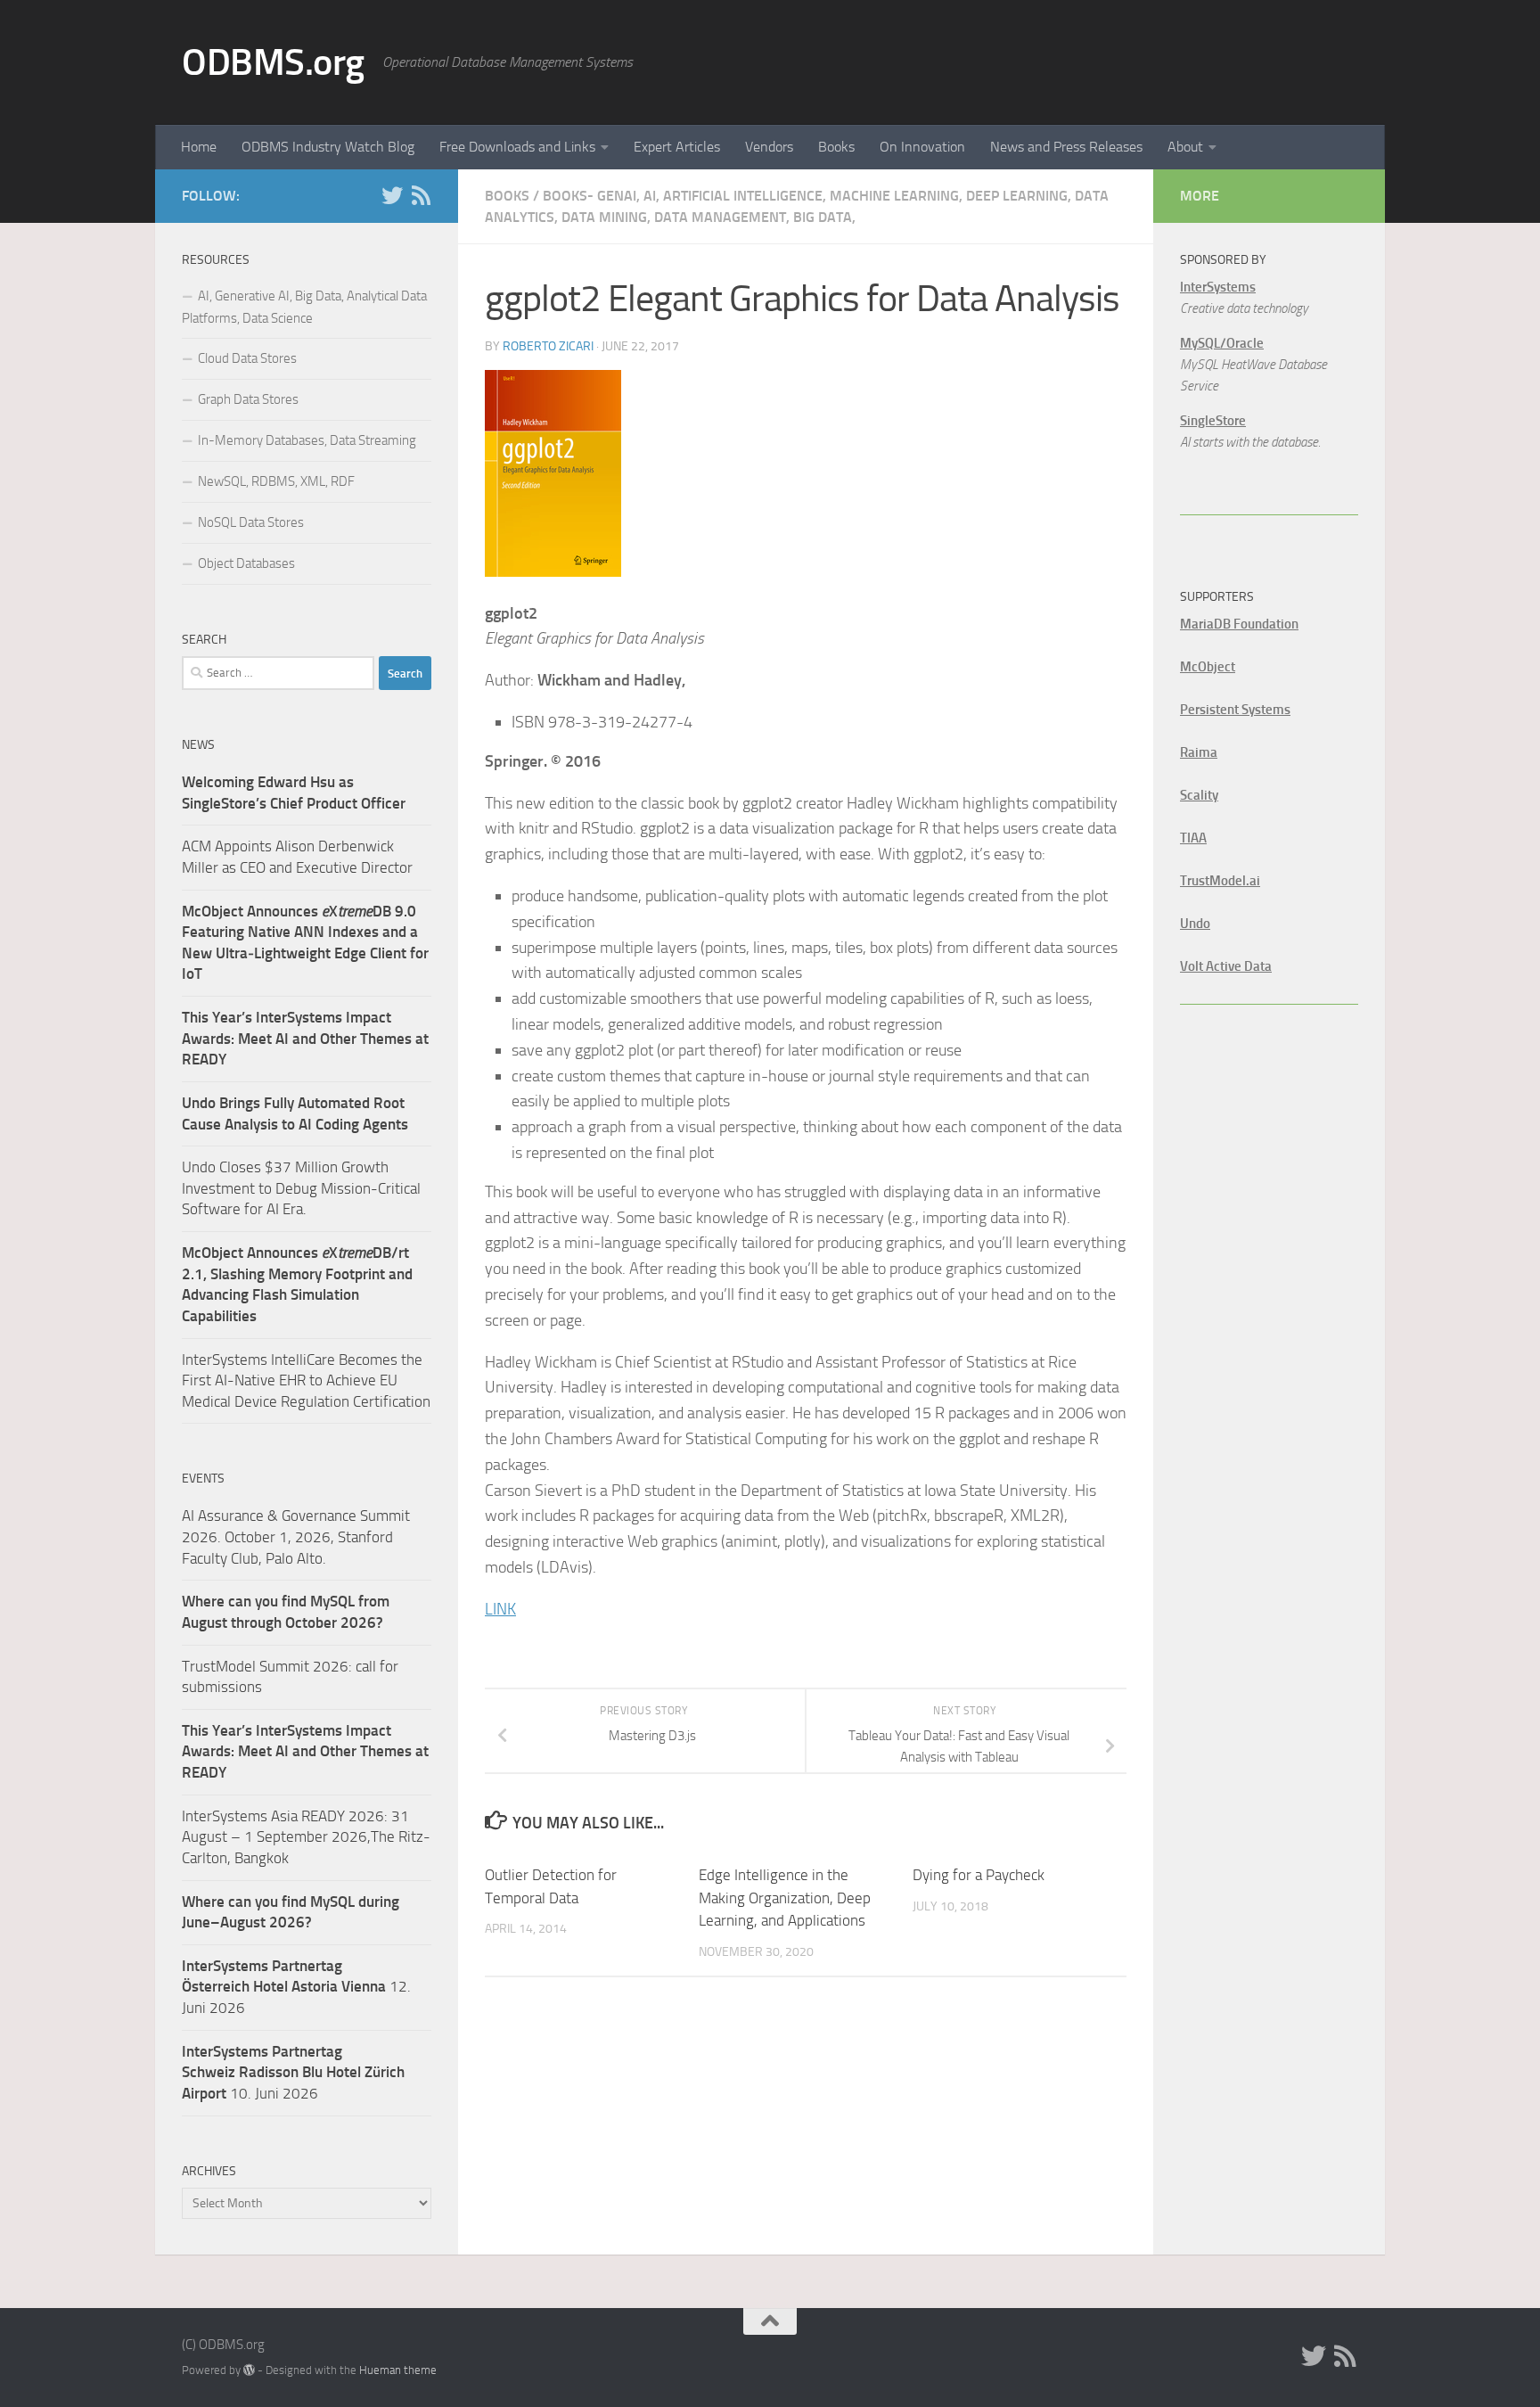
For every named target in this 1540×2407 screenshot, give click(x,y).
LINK (500, 1609)
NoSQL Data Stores (251, 522)
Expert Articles (677, 147)
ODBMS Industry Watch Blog (328, 147)
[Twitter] (392, 195)
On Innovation (922, 147)
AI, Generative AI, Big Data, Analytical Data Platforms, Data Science (304, 307)
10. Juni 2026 (293, 2072)
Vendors (769, 147)
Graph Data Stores (248, 399)
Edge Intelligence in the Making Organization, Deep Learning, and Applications (785, 1898)
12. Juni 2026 (296, 1987)
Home (199, 147)
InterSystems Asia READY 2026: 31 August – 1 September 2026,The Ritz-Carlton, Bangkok (306, 1837)
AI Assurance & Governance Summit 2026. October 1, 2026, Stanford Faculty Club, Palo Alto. (296, 1536)
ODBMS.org (273, 62)
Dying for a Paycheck (979, 1875)
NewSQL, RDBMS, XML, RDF (276, 481)
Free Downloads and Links (517, 147)
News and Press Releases (1066, 147)
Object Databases (246, 563)
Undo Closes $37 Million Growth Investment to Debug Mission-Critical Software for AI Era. (301, 1188)
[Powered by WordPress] (249, 2370)
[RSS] (421, 195)
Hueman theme (398, 2370)
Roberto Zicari (548, 346)
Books (836, 147)
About (1185, 147)
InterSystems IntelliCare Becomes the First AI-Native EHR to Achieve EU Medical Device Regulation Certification (306, 1380)
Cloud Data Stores (247, 358)
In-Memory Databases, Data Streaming (307, 440)
